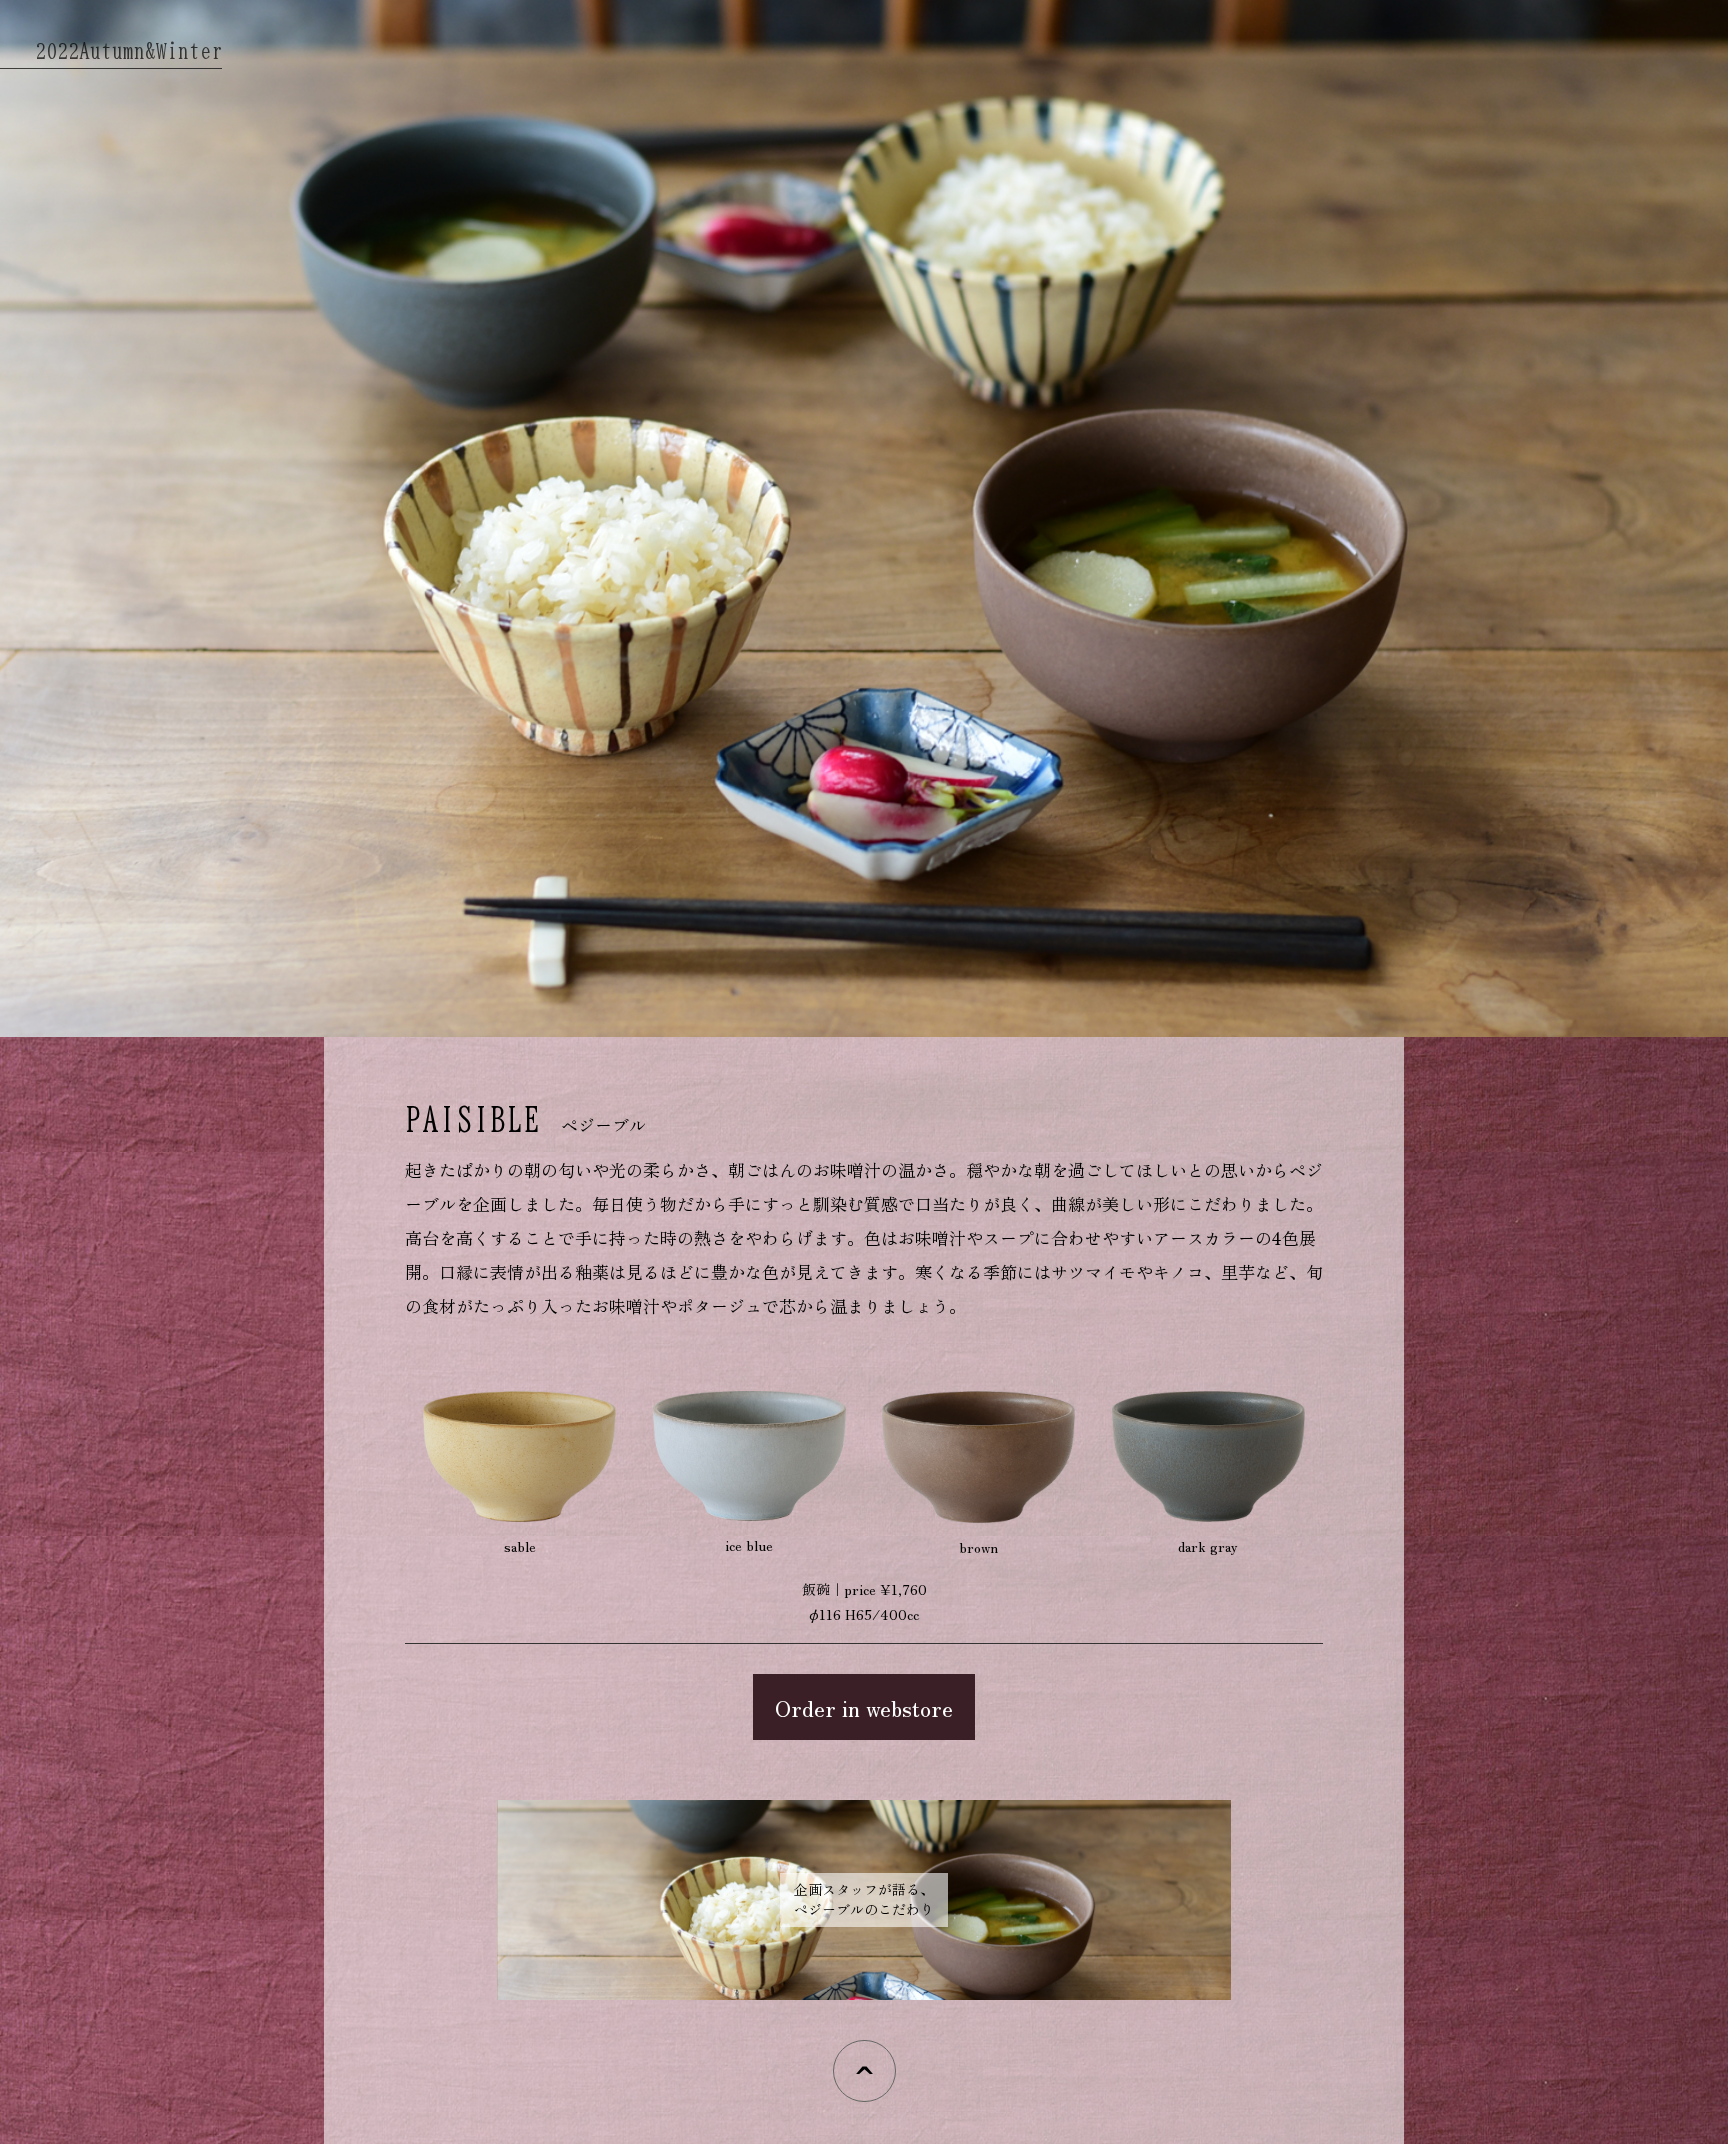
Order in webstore (864, 1707)
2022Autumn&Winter (128, 51)
